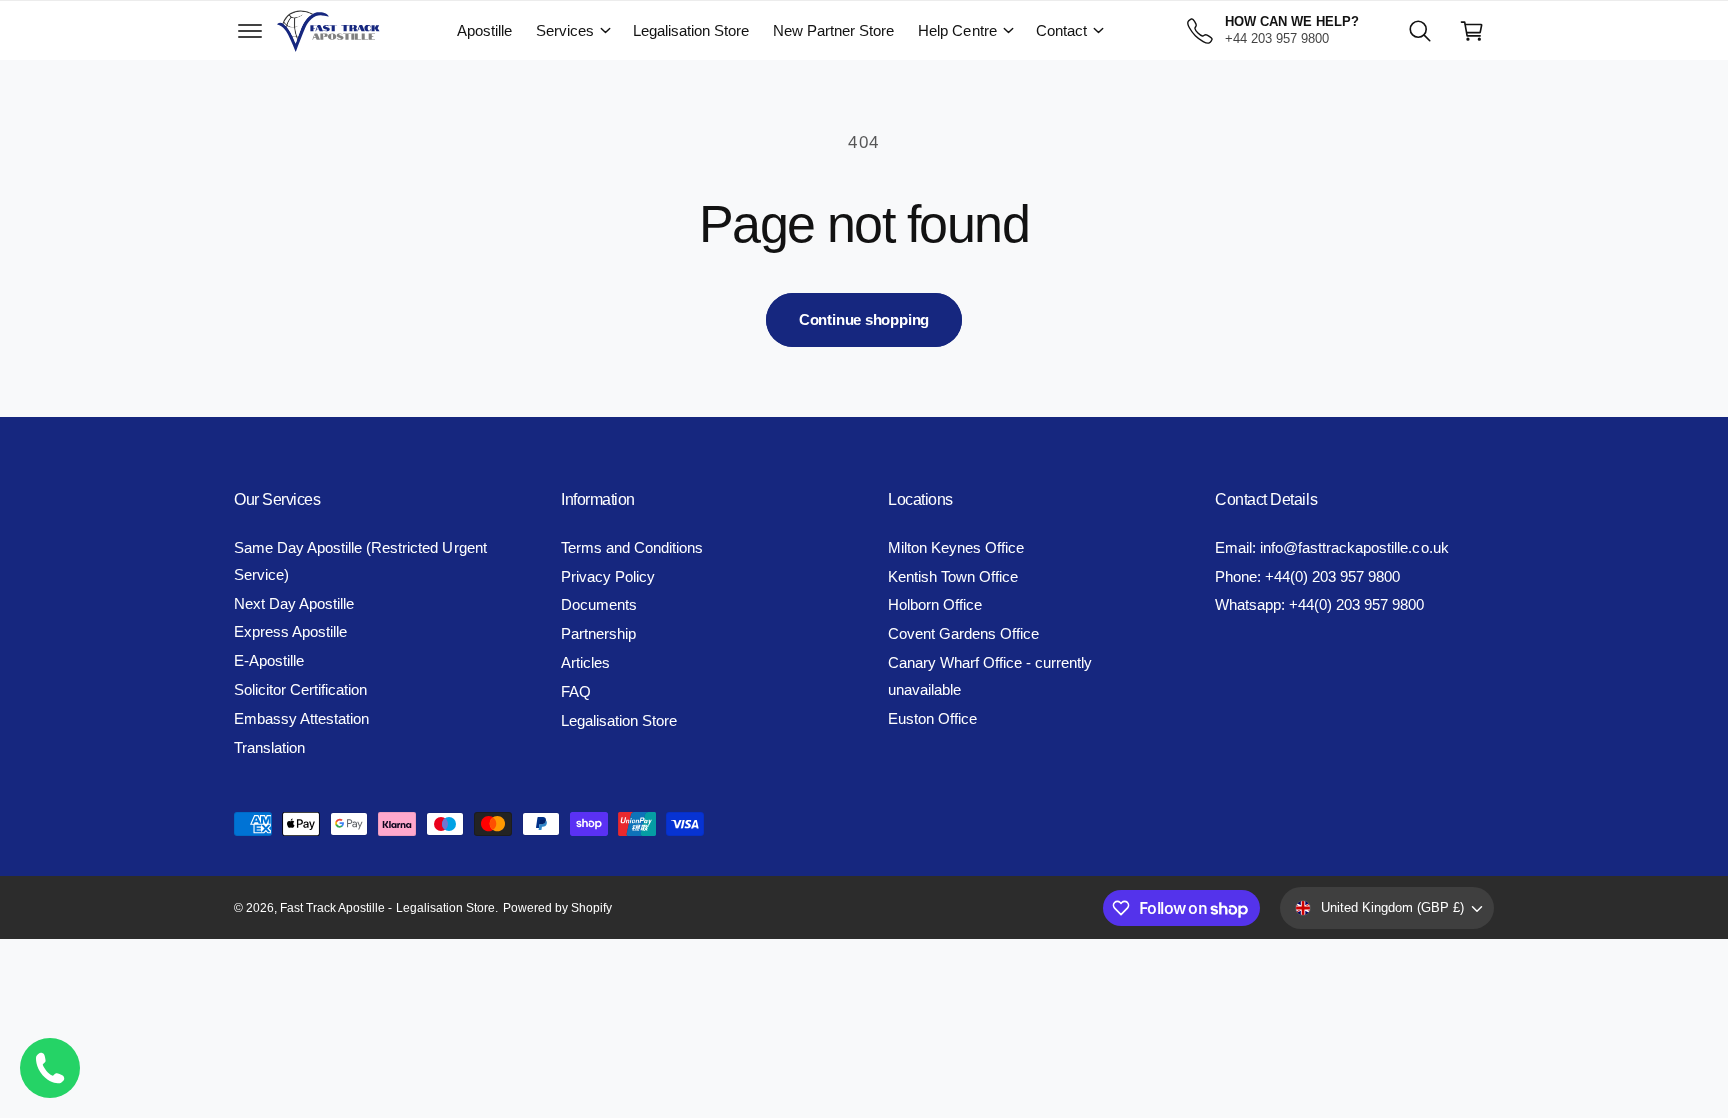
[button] (250, 31)
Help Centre (957, 30)
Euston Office (932, 718)
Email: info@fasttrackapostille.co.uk (1332, 547)
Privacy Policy (608, 576)
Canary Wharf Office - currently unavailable (990, 676)
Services (565, 30)
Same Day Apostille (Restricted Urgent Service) (360, 561)
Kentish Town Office (953, 576)
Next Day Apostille (294, 603)
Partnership (598, 633)
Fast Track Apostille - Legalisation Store (387, 908)
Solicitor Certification (300, 689)
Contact (1061, 30)
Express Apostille (290, 631)
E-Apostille (269, 660)
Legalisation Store (619, 720)
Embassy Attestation (301, 718)
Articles (585, 662)
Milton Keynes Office (956, 547)
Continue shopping (864, 319)
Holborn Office (935, 604)
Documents (599, 604)
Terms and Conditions (632, 547)
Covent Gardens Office (963, 633)
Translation (269, 747)
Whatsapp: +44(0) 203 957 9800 (1319, 604)
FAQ (576, 691)
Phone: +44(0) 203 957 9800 (1307, 576)
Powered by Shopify (557, 908)
